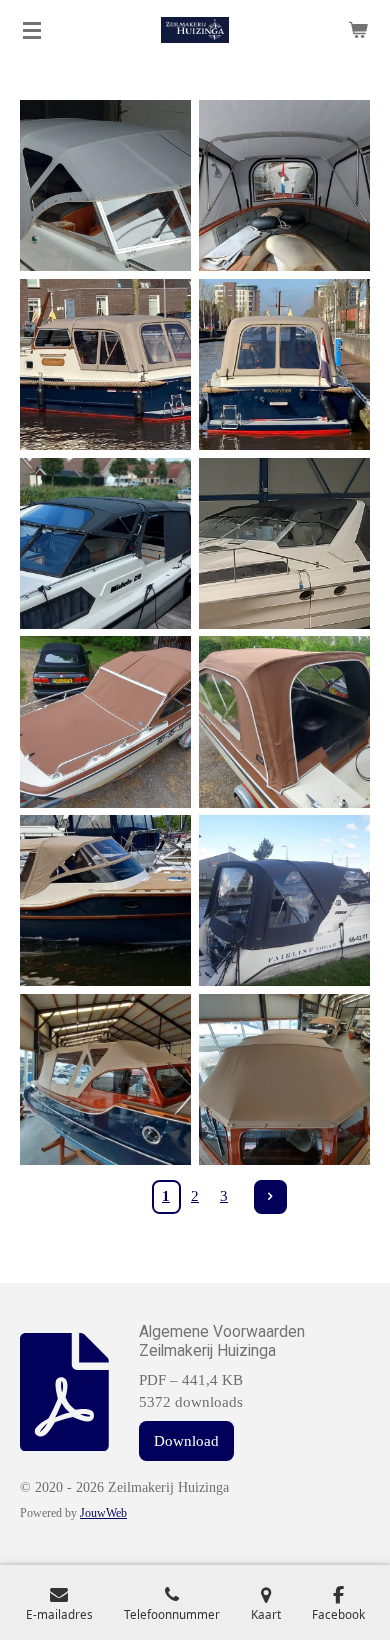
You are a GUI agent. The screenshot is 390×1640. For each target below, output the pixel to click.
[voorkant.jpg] (284, 1079)
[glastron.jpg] (105, 722)
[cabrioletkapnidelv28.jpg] (105, 543)
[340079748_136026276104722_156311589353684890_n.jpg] (105, 364)
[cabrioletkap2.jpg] (284, 185)
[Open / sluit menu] (32, 30)
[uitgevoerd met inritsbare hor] (284, 722)
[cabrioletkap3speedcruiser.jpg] (284, 543)
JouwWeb (103, 1513)
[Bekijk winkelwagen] (358, 30)
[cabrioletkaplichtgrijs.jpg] (105, 185)
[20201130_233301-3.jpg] (284, 900)
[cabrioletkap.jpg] (105, 1079)
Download (186, 1441)
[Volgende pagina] (271, 1197)
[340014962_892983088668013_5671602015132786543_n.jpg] (284, 364)
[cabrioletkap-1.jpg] (105, 900)
